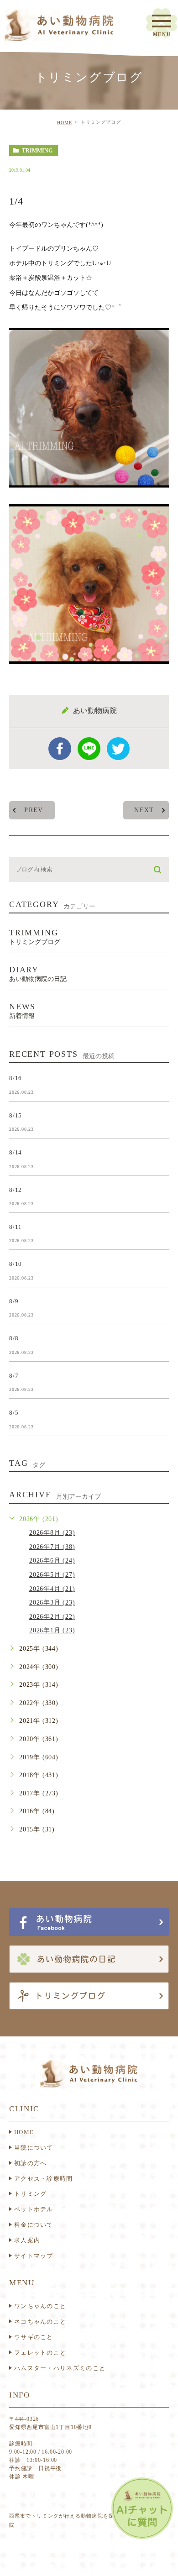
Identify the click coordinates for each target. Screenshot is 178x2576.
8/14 (16, 1152)
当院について (34, 2148)
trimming (37, 151)
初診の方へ (31, 2163)
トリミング (31, 2194)
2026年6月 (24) (52, 1561)
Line (89, 749)
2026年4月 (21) (52, 1589)
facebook (60, 749)
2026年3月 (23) (52, 1603)
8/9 (14, 1301)
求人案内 (27, 2240)
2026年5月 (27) (52, 1575)
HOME (65, 123)
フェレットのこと (40, 2353)
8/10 (16, 1264)
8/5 (14, 1413)
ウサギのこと (34, 2337)
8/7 (14, 1375)
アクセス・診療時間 (44, 2179)
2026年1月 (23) (52, 1630)
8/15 (16, 1115)
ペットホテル (34, 2209)
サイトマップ (34, 2256)
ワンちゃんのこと (40, 2306)
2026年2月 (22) (52, 1617)
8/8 (14, 1338)
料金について (34, 2225)
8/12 (16, 1189)
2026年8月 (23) (52, 1533)
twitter (118, 749)
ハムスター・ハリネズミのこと (60, 2368)
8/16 (16, 1078)
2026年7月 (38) (52, 1547)
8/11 (16, 1227)
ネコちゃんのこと (40, 2322)
